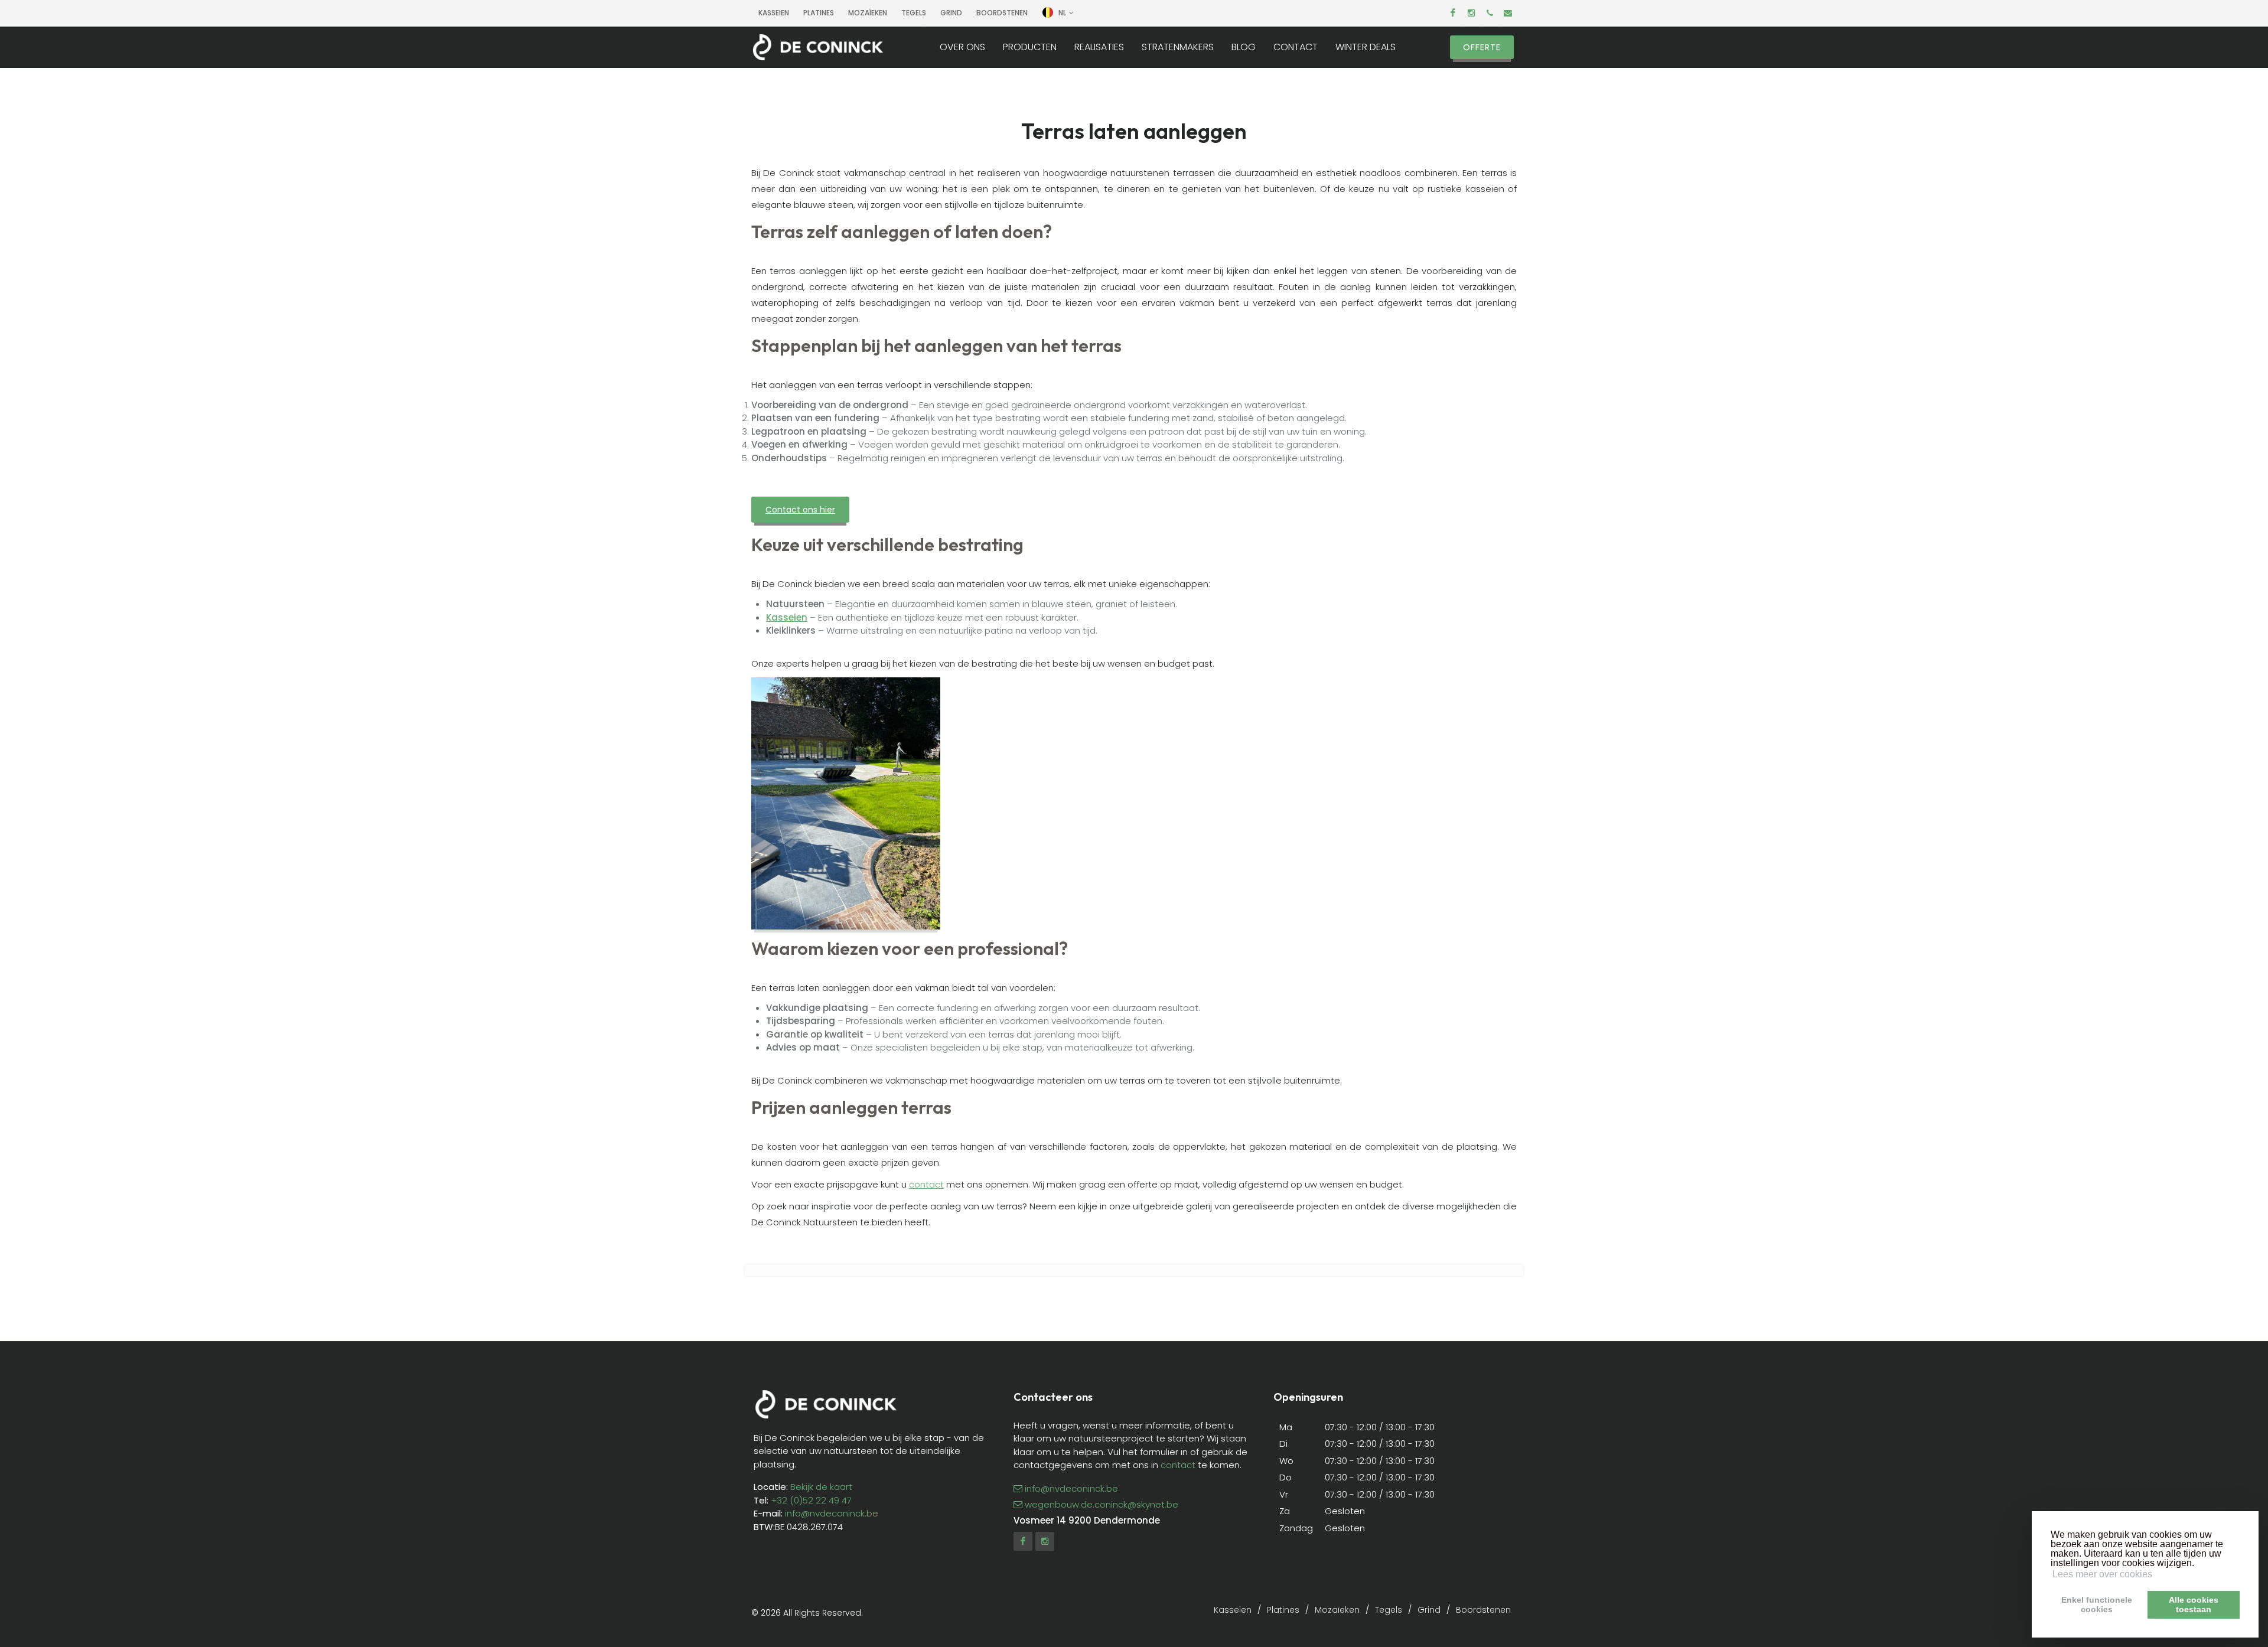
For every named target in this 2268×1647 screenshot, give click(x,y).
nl (1062, 13)
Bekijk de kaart (820, 1487)
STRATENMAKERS (1178, 47)
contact (926, 1184)
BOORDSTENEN (1002, 13)
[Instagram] (1471, 13)
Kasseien (774, 13)
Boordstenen (1483, 1610)
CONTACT (1296, 47)
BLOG (1244, 47)
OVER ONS (962, 47)
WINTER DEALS (1366, 47)
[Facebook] (1453, 13)
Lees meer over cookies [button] (2102, 1574)
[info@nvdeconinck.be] (1508, 13)
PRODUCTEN (1030, 47)
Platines (819, 13)
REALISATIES (1099, 47)
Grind (1429, 1610)
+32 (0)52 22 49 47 (811, 1500)
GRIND (951, 13)
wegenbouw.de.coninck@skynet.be (1102, 1504)
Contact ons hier (800, 510)
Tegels (914, 13)
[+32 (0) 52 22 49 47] (1490, 13)
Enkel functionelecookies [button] (2097, 1604)
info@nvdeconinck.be (832, 1513)
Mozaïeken (868, 13)
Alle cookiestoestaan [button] (2194, 1604)
